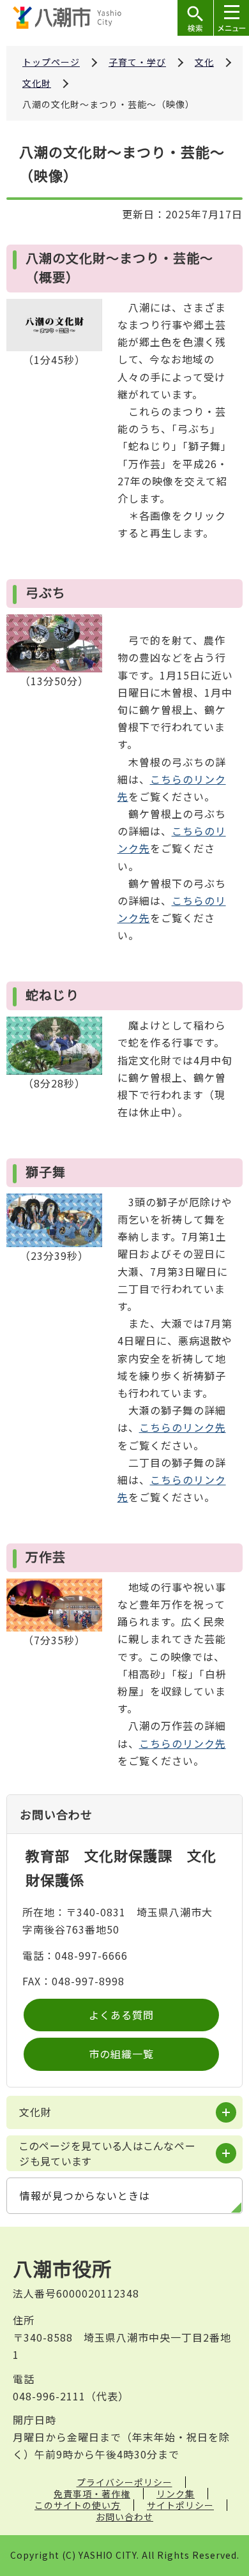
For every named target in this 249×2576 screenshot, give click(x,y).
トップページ (51, 62)
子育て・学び (137, 62)
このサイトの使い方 (78, 2505)
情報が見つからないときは (85, 2195)
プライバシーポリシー (124, 2482)
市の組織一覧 (121, 2054)
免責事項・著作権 (92, 2494)
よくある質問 (121, 2015)
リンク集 (176, 2494)
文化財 (37, 83)
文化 (204, 62)
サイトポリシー (180, 2505)
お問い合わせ (124, 2517)
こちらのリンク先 (183, 1427)
